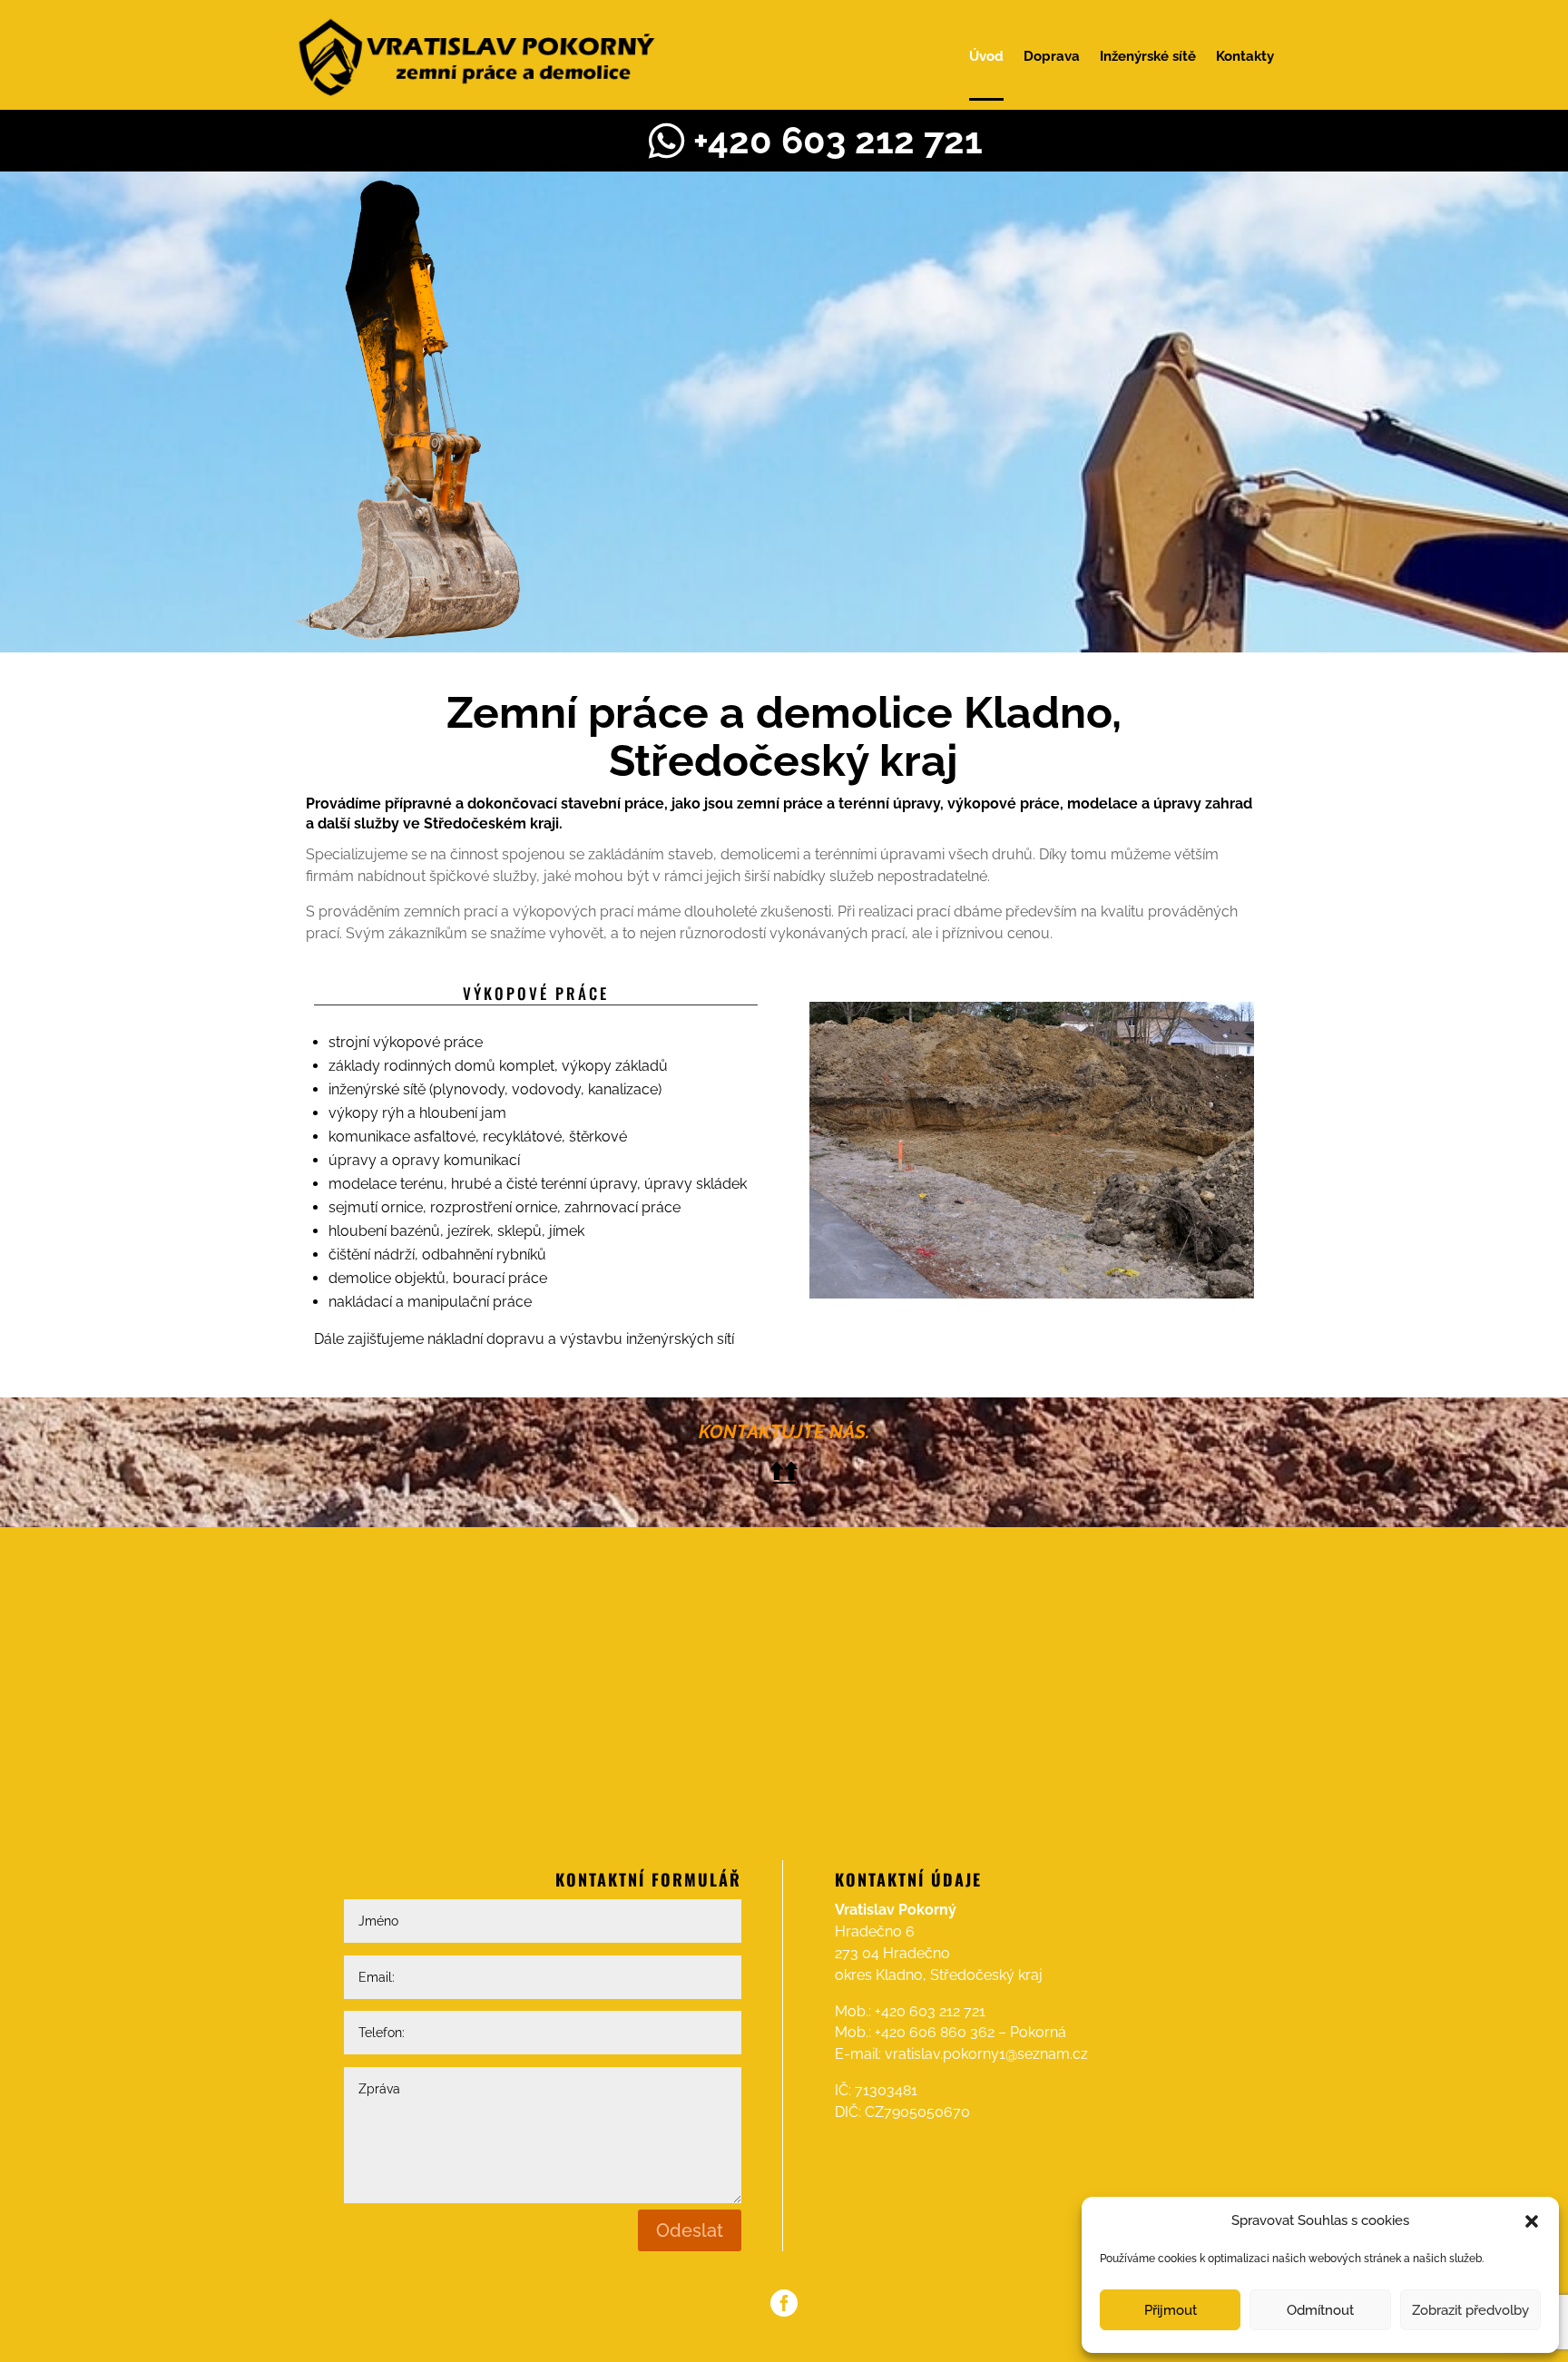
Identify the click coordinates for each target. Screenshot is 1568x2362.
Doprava (1052, 56)
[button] (1532, 2221)
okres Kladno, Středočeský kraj (939, 1975)
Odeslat (690, 2230)
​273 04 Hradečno (892, 1953)
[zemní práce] (1032, 1294)
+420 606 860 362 (935, 2032)
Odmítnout (1320, 2310)
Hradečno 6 (875, 1931)
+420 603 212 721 (930, 2011)
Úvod (986, 56)
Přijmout (1171, 2310)
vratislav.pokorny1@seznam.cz (986, 2054)
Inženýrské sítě (1148, 56)
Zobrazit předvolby (1470, 2310)
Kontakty (1245, 56)
